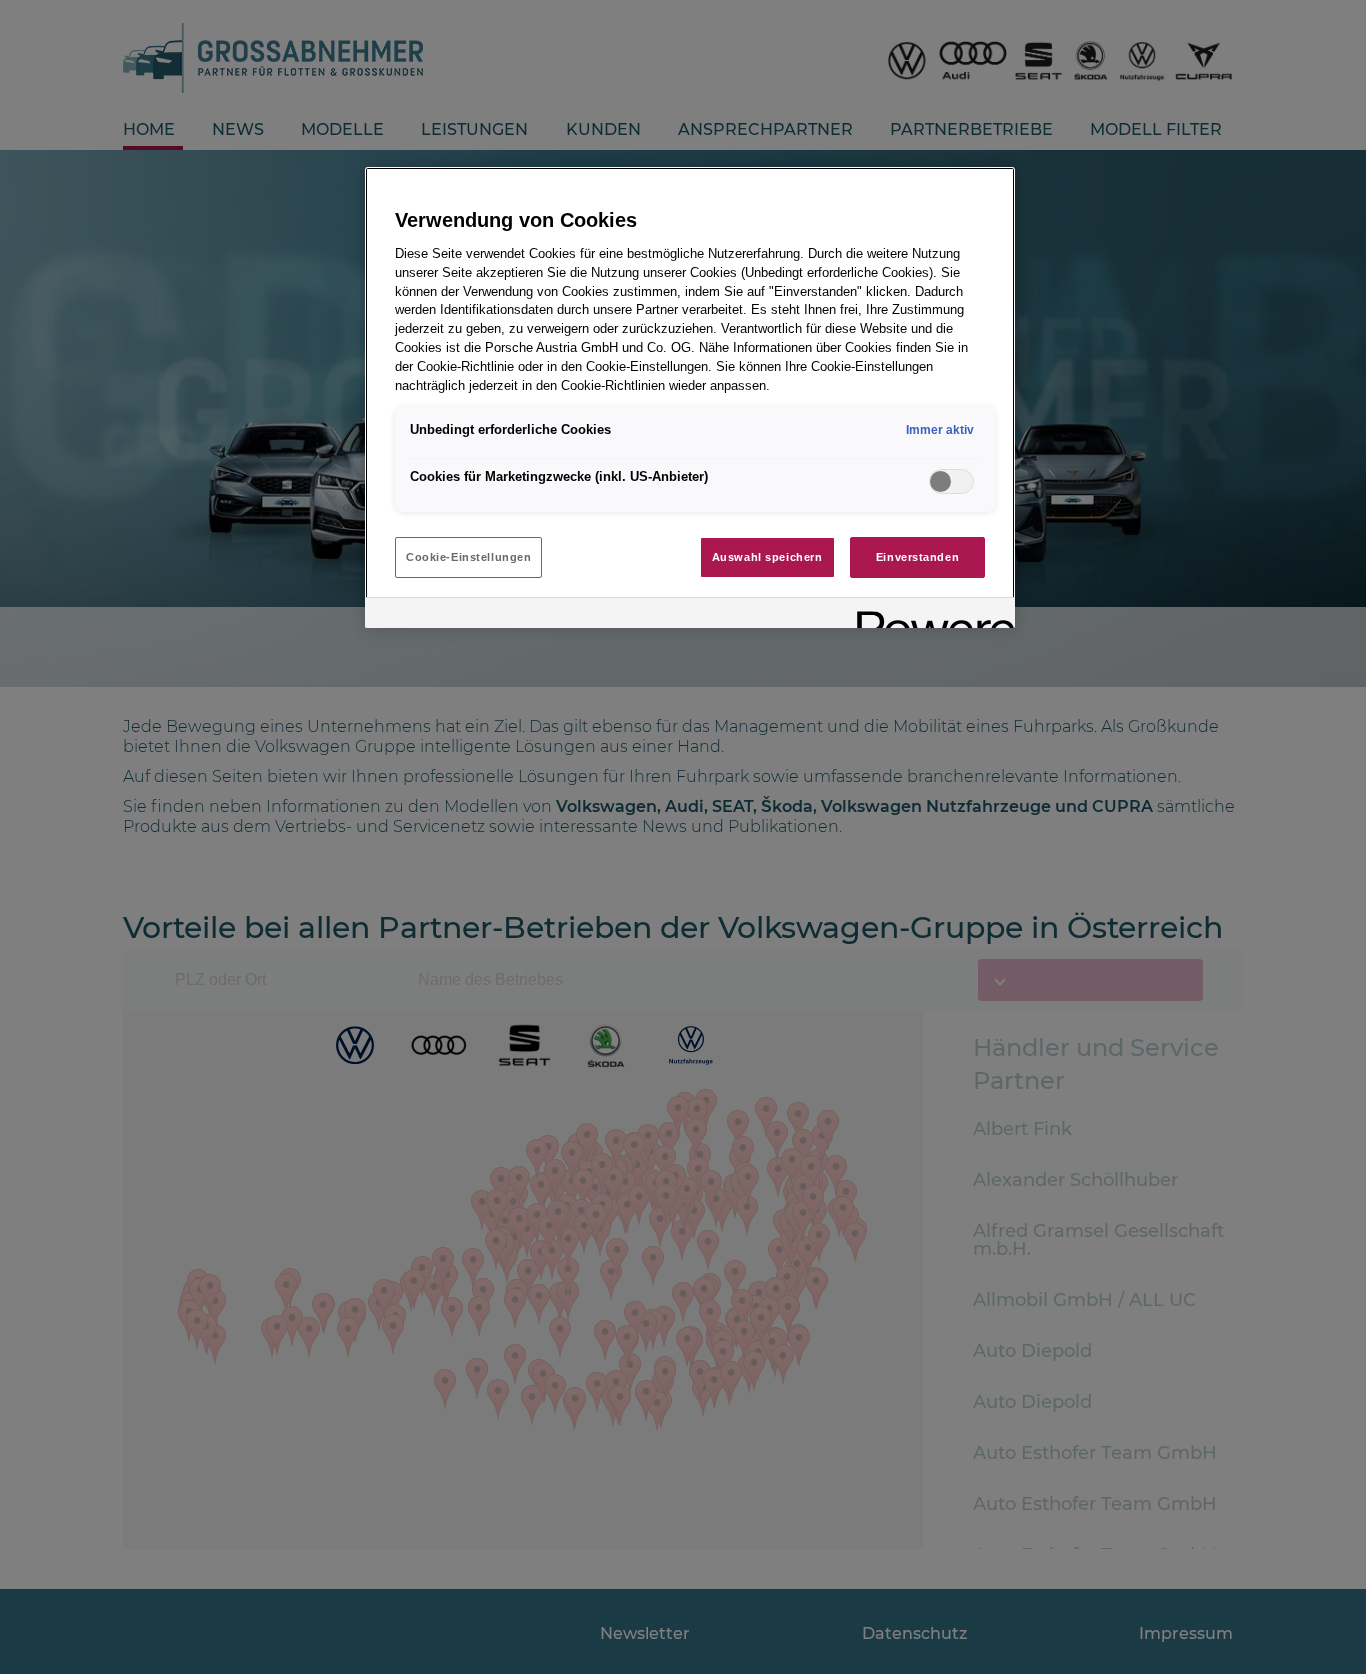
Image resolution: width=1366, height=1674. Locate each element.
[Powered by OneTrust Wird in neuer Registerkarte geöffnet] (929, 615)
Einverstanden (917, 557)
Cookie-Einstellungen (468, 557)
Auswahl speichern (767, 557)
